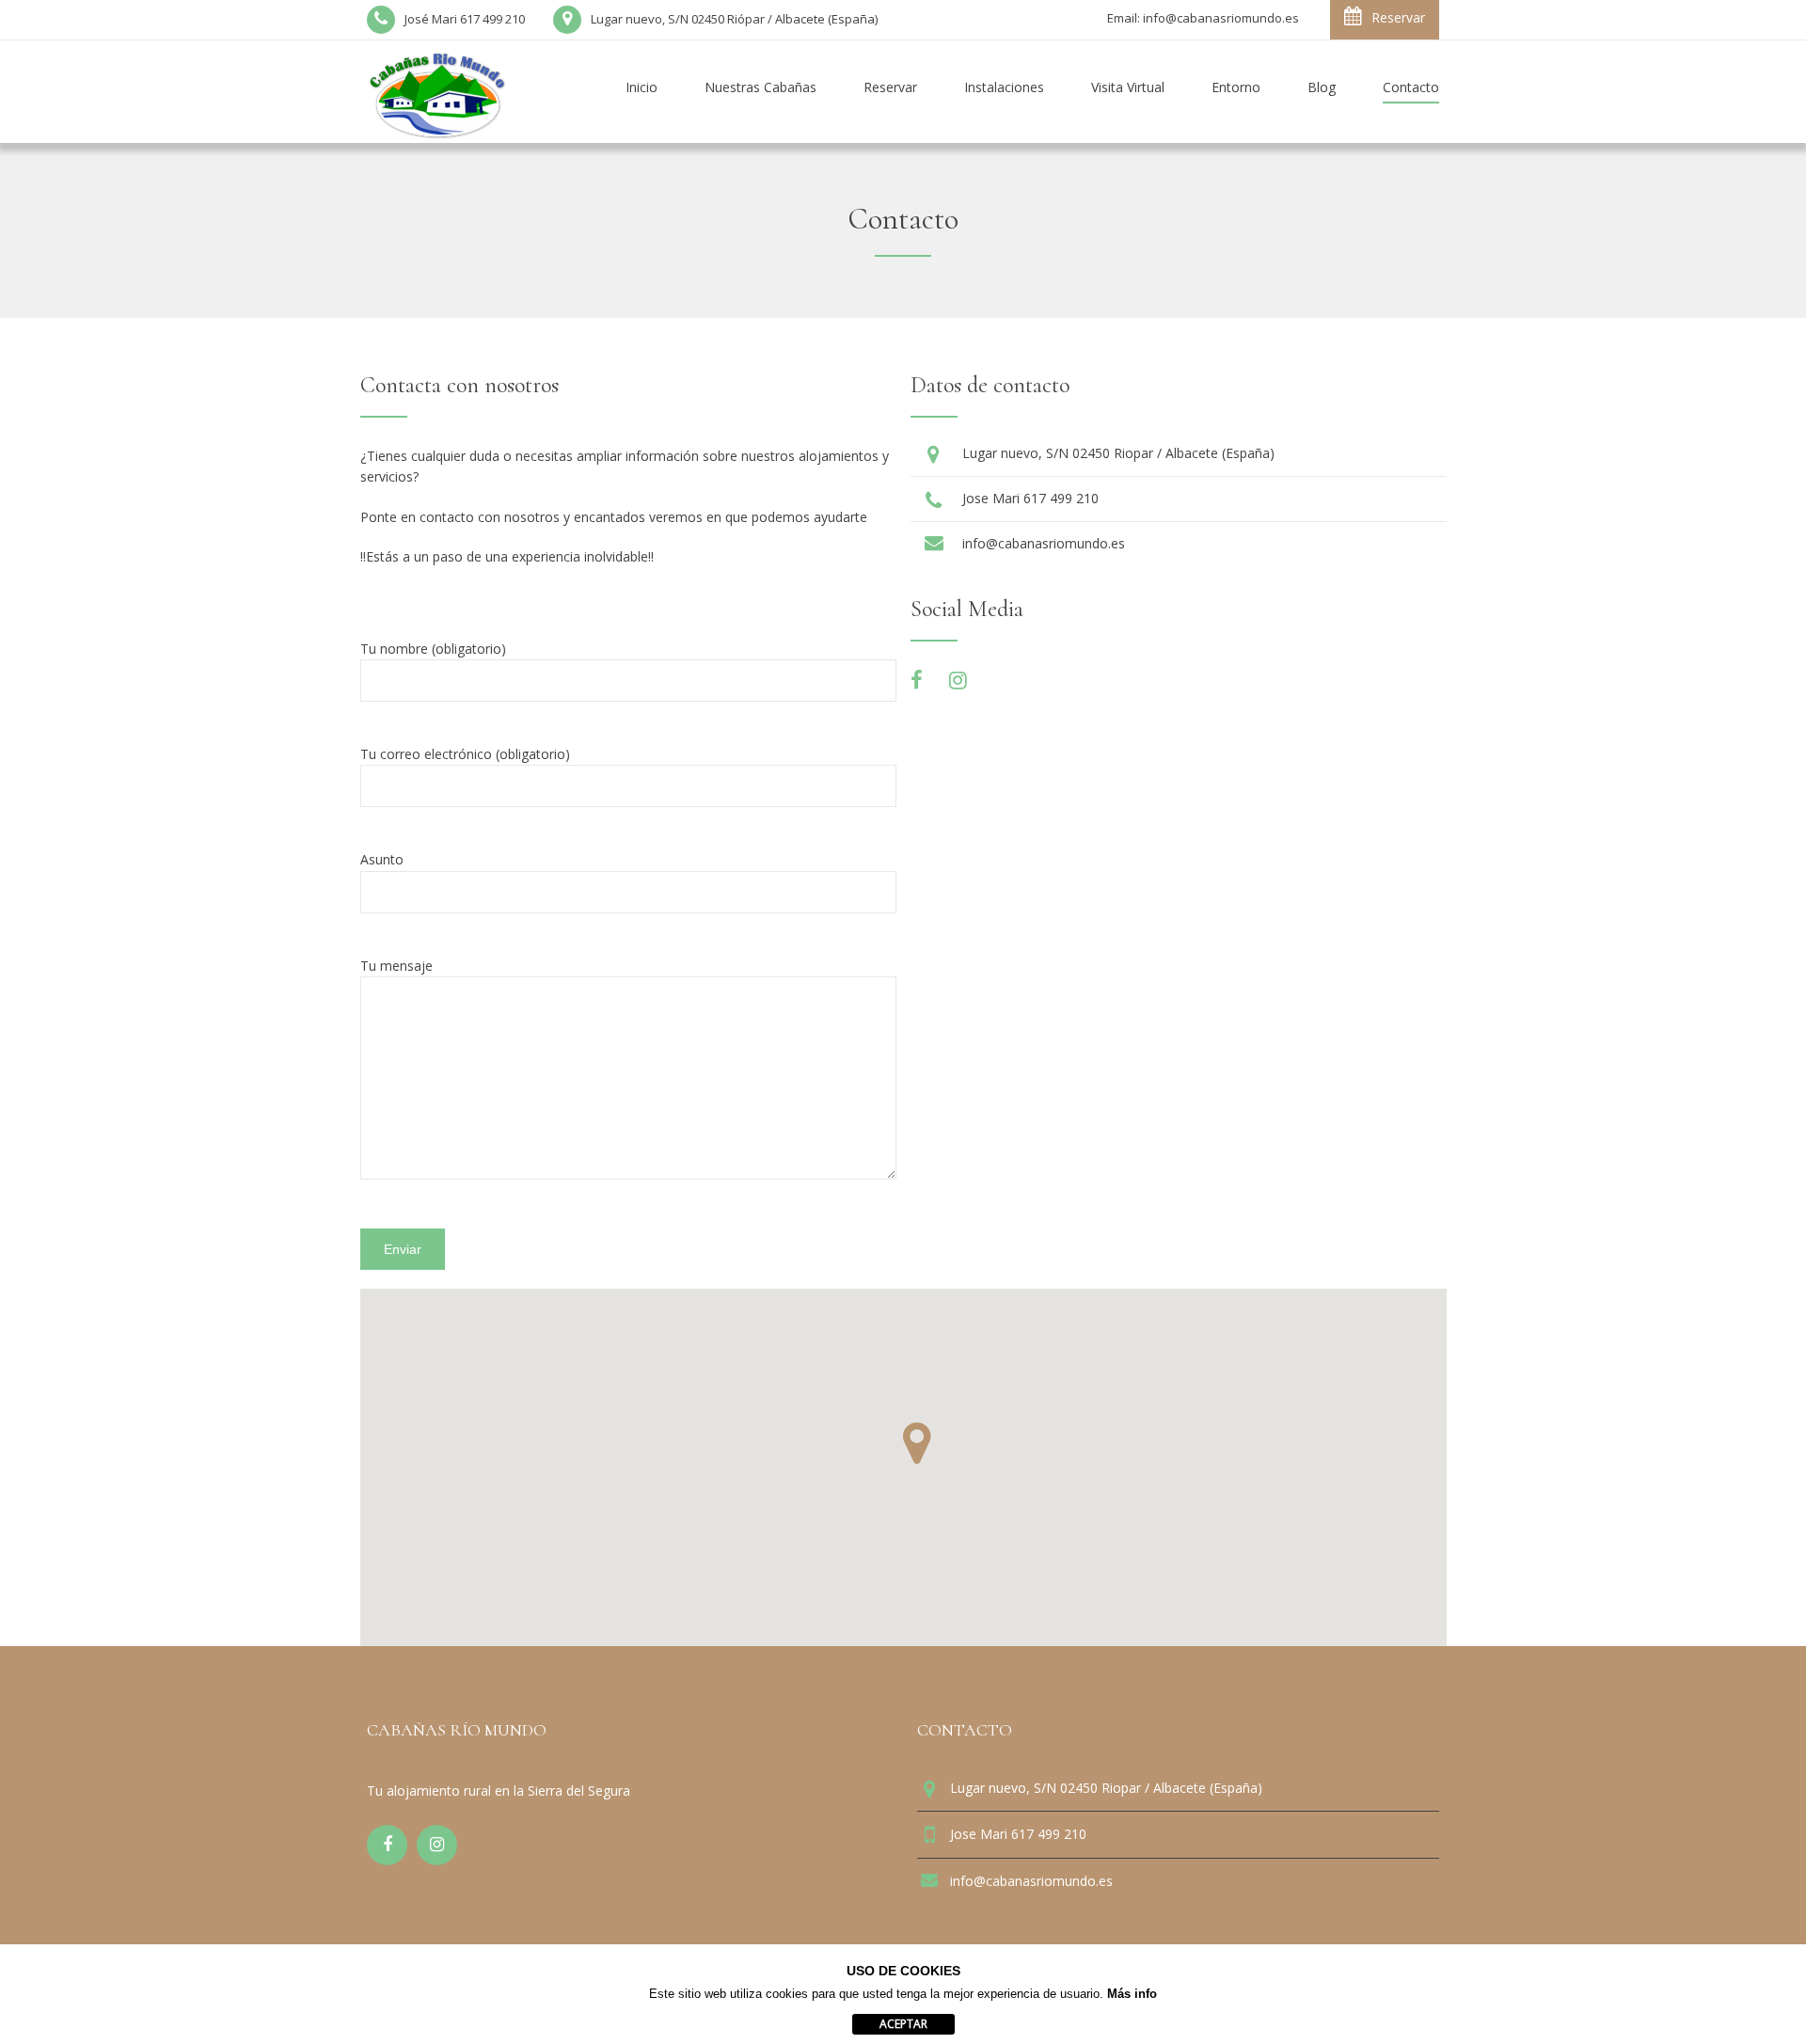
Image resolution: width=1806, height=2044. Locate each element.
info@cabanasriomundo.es (1044, 543)
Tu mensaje (396, 966)
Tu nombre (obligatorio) (433, 649)
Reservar (1398, 17)
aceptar (903, 2024)
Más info (1132, 1994)
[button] (917, 1443)
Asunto (382, 859)
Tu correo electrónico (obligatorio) (465, 754)
